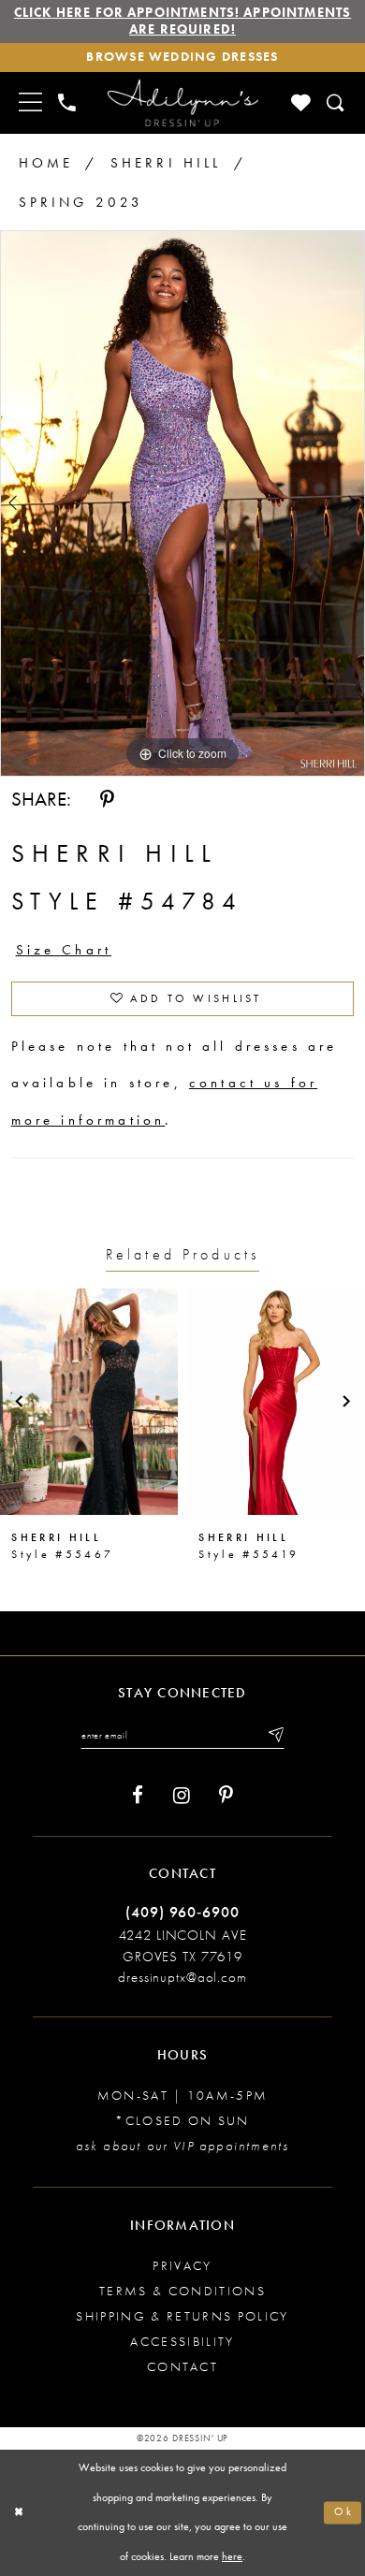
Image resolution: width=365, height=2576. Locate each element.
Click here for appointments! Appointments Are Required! (182, 21)
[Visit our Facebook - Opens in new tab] (138, 1796)
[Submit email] (275, 1735)
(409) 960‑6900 (182, 1913)
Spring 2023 (81, 202)
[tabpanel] (182, 503)
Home (46, 163)
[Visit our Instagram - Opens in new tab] (182, 1796)
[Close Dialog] (19, 2513)
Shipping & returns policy (182, 2316)
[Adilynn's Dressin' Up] (182, 103)
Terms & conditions (182, 2291)
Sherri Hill (166, 163)
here (232, 2557)
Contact (182, 2367)
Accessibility (182, 2342)
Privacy (182, 2266)
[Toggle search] (336, 103)
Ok (344, 2513)
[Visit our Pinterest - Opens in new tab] (226, 1796)
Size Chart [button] (64, 950)
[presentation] (89, 1402)
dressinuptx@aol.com (182, 1977)
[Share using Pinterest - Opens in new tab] (107, 800)
